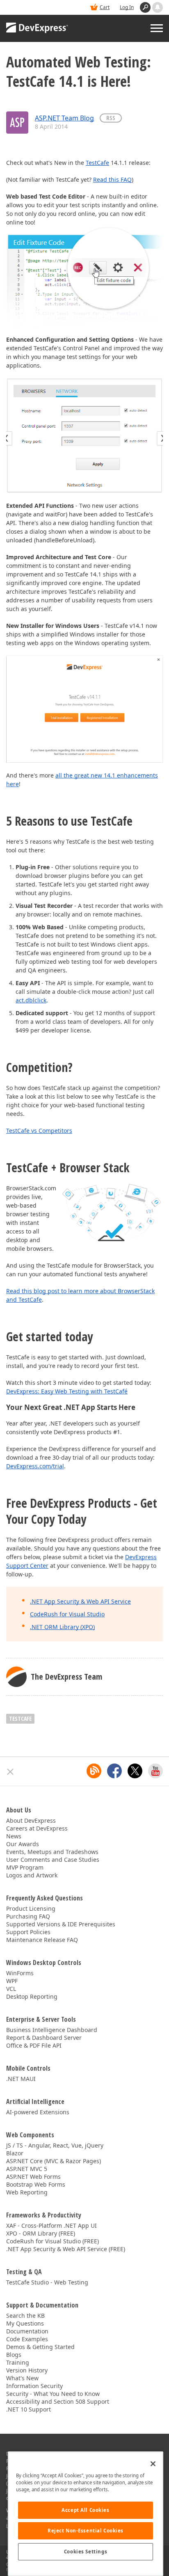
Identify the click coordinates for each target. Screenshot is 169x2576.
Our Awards (23, 1844)
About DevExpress (31, 1820)
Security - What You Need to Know (53, 2394)
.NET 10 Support (29, 2409)
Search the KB (25, 2316)
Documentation (27, 2331)
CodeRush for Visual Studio (67, 1614)
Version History (27, 2370)
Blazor (15, 2153)
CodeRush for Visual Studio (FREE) (53, 2241)
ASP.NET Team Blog (64, 118)
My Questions (25, 2323)
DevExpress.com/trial (35, 1466)
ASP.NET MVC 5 (27, 2169)
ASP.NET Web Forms (33, 2177)
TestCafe (97, 163)
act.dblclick (31, 1000)
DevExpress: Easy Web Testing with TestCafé (67, 1391)
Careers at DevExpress (37, 1828)
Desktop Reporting (32, 1996)
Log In (127, 7)
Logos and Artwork (32, 1875)
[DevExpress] (37, 28)
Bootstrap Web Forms (36, 2184)
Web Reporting (27, 2192)
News (14, 1836)
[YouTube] (155, 1771)
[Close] (153, 2464)
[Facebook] (114, 1771)
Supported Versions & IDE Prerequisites (61, 1924)
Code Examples (27, 2339)
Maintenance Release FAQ (42, 1940)
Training (18, 2362)
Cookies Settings (86, 2552)
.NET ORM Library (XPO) (62, 1627)
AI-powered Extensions (38, 2112)
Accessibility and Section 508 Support (58, 2401)
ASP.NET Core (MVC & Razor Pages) (54, 2161)
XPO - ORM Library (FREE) (41, 2233)
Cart (105, 7)
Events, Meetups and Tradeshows (52, 1852)
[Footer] (10, 1772)
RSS (111, 118)
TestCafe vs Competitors (39, 1131)
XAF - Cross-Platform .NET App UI (51, 2225)
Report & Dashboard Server (44, 2038)
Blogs (14, 2355)
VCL (11, 1989)
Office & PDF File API (34, 2045)
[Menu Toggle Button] (157, 28)
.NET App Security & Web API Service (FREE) (66, 2249)
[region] (86, 2514)
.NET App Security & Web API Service (80, 1601)
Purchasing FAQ (28, 1916)
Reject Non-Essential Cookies (86, 2531)
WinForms (20, 1973)
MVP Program (25, 1867)
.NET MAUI (21, 2079)
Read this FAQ (112, 179)
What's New (22, 2378)
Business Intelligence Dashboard (52, 2030)
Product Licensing (31, 1908)
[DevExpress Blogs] (94, 1771)
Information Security (34, 2386)
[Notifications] (158, 7)
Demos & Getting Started (40, 2347)
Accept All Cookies (85, 2510)
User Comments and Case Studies (53, 1860)
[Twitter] (135, 1771)
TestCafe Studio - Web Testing (47, 2282)
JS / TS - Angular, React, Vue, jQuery (55, 2145)
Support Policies (28, 1932)
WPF (12, 1981)
